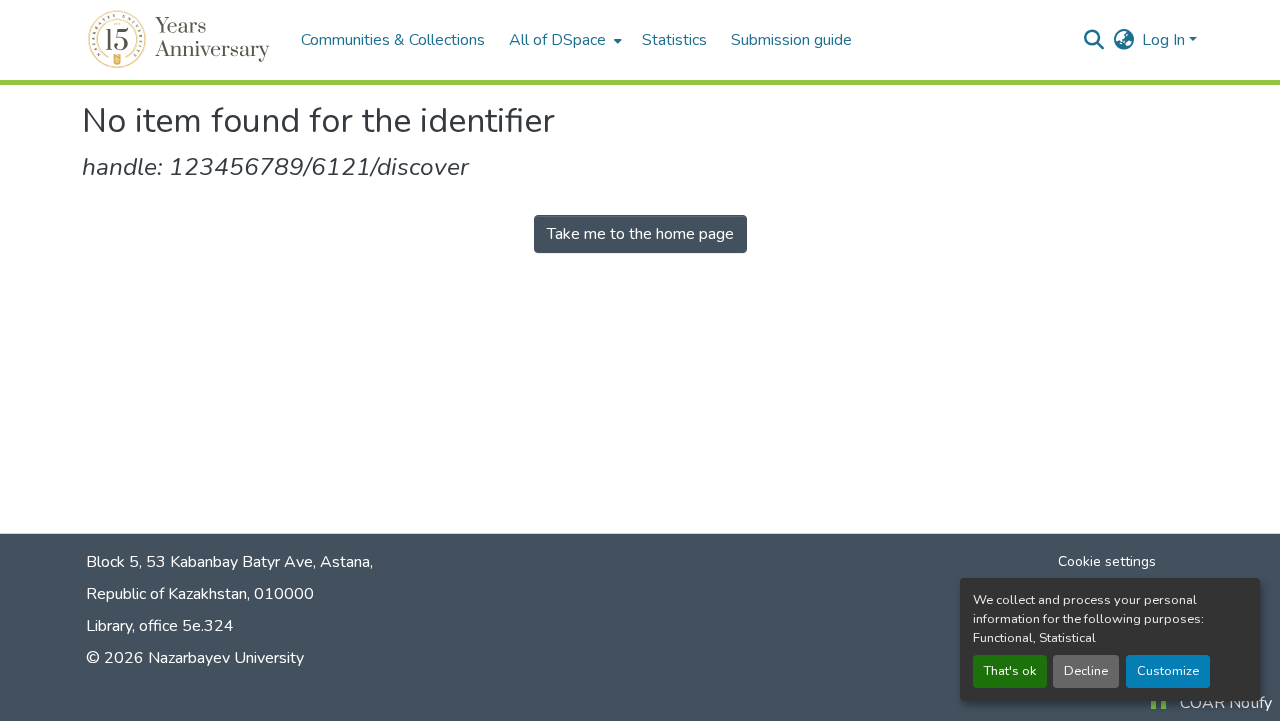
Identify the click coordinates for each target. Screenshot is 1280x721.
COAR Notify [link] (1226, 703)
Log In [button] (1165, 40)
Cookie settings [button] (1107, 561)
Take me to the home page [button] (640, 234)
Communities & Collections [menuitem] (393, 40)
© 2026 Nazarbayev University (195, 658)
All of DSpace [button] (557, 40)
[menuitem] (563, 40)
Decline (1086, 671)
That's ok (1010, 671)
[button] (181, 40)
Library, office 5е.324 (160, 626)
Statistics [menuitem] (674, 40)
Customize (1168, 671)
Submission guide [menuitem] (791, 40)
